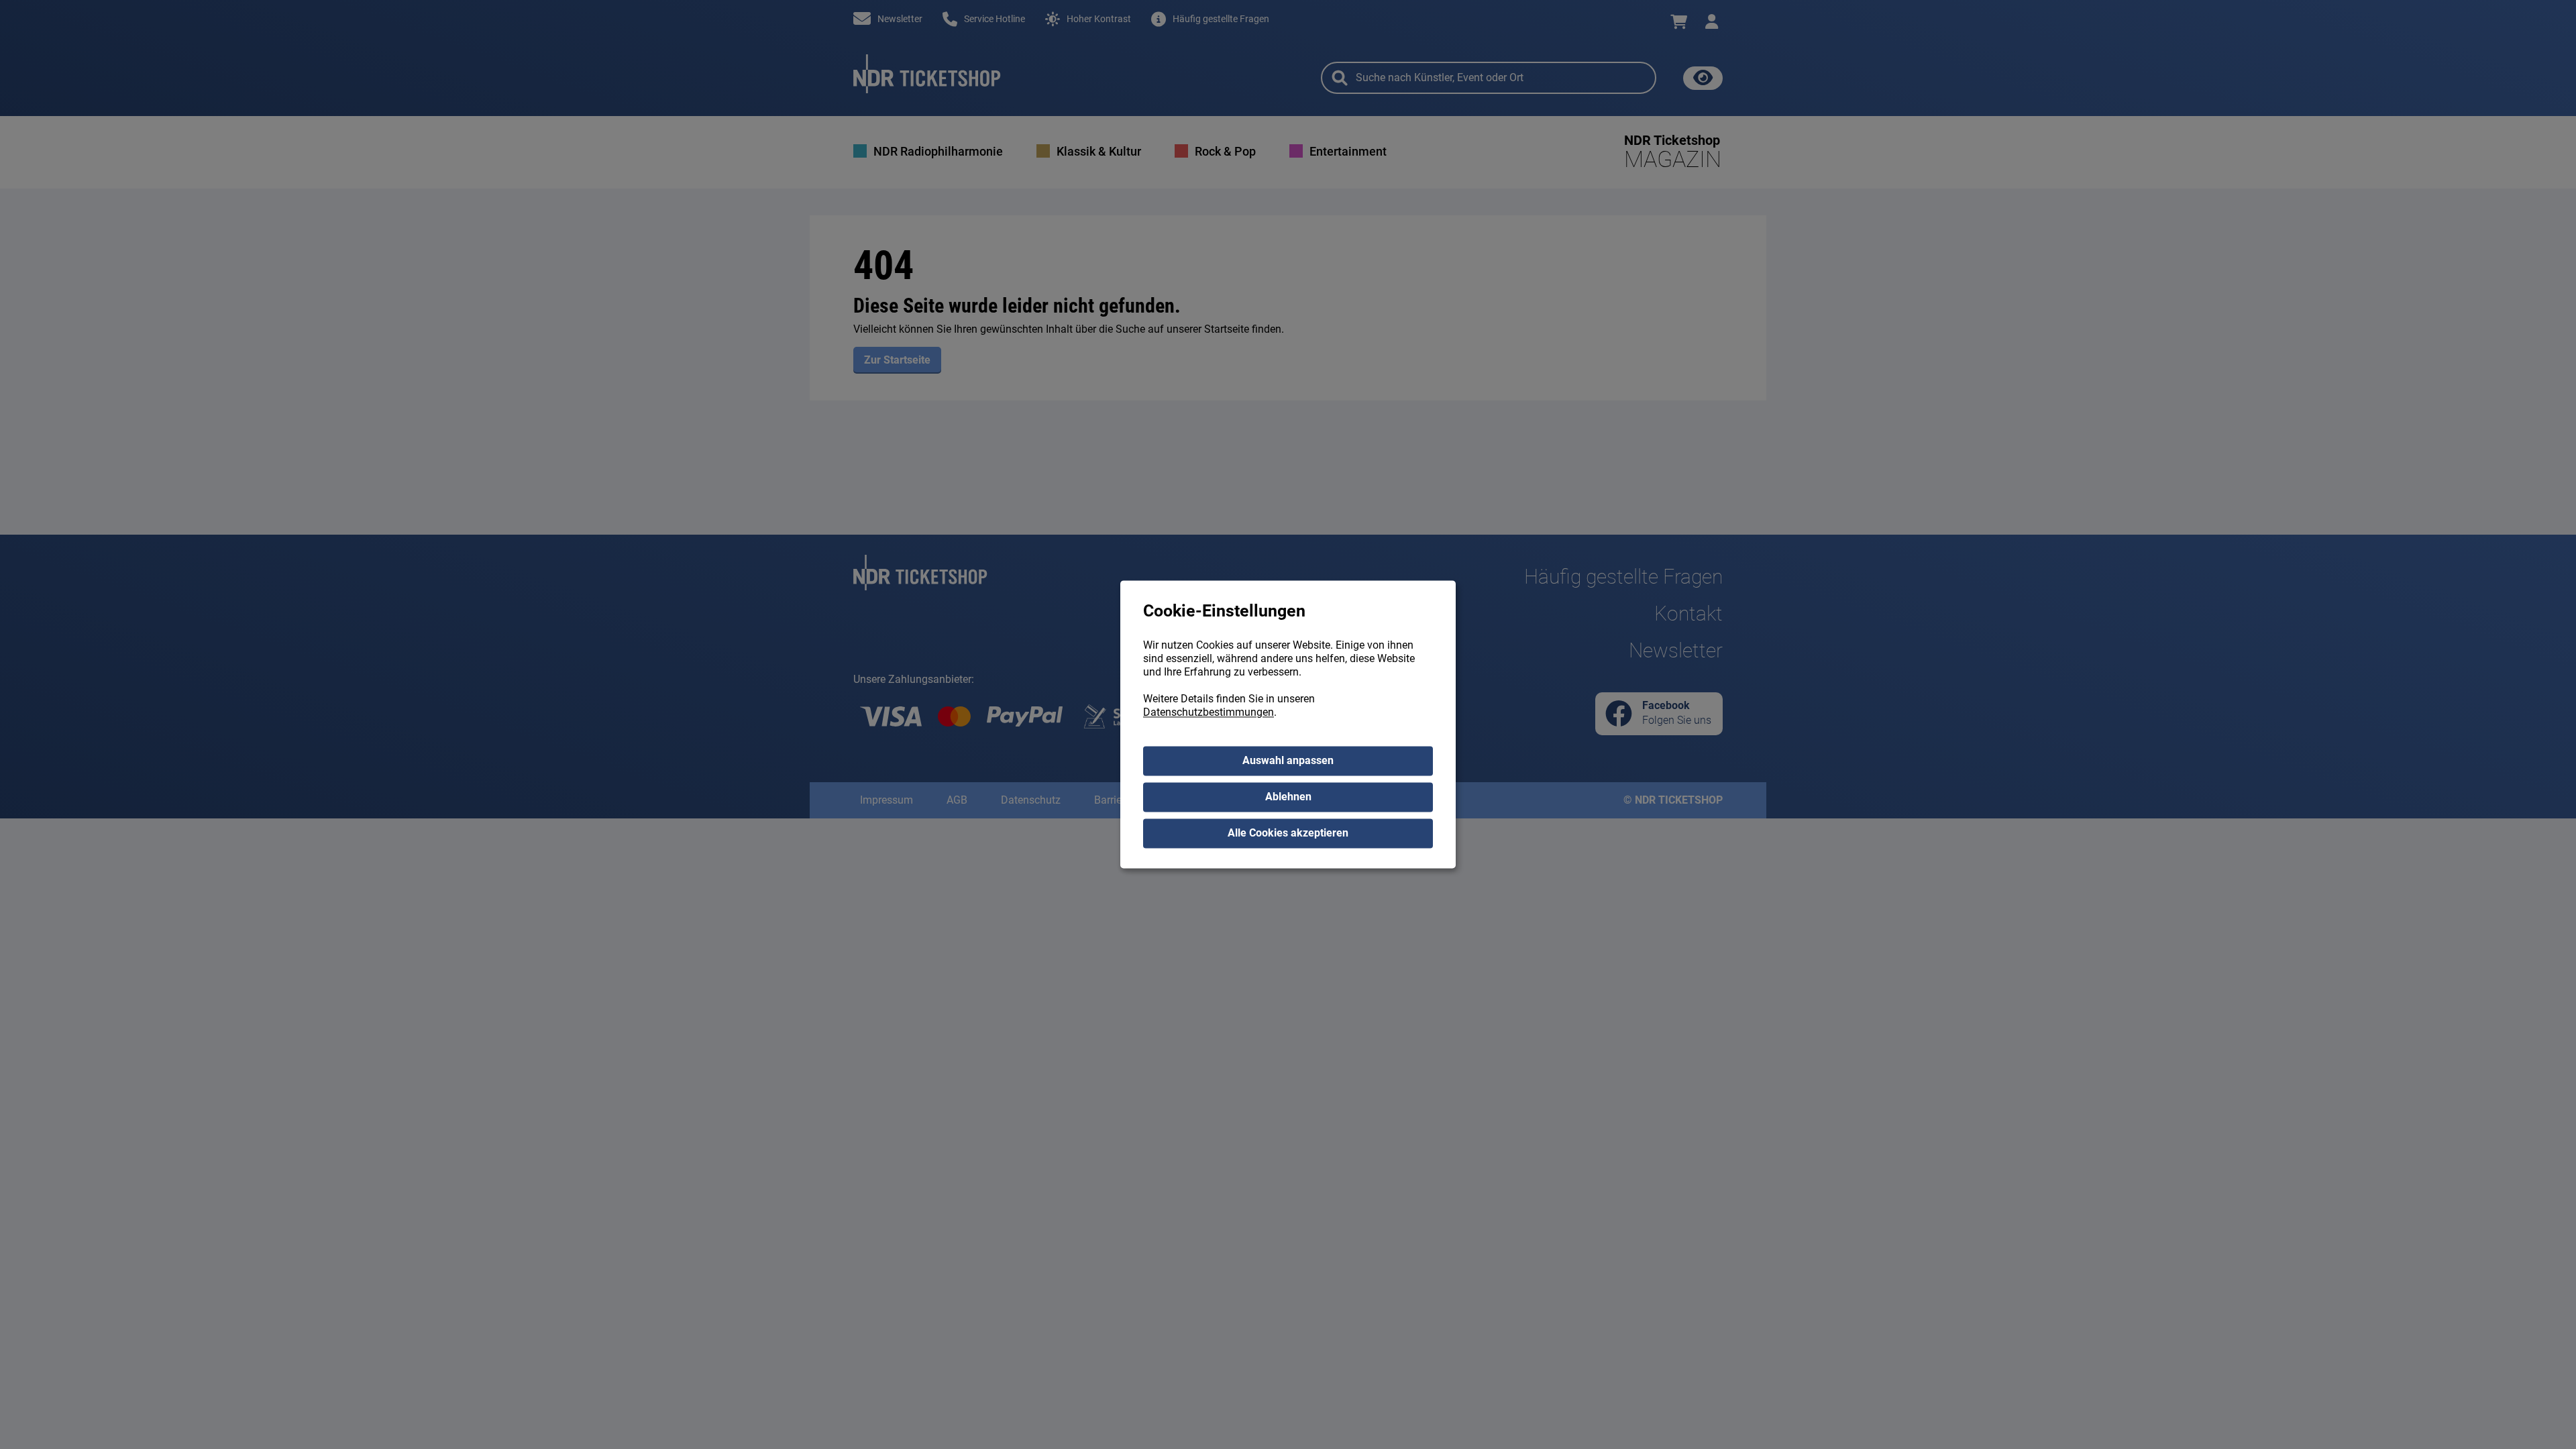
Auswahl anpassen (1288, 761)
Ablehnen (1288, 797)
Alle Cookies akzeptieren (1288, 834)
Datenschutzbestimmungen (1209, 713)
